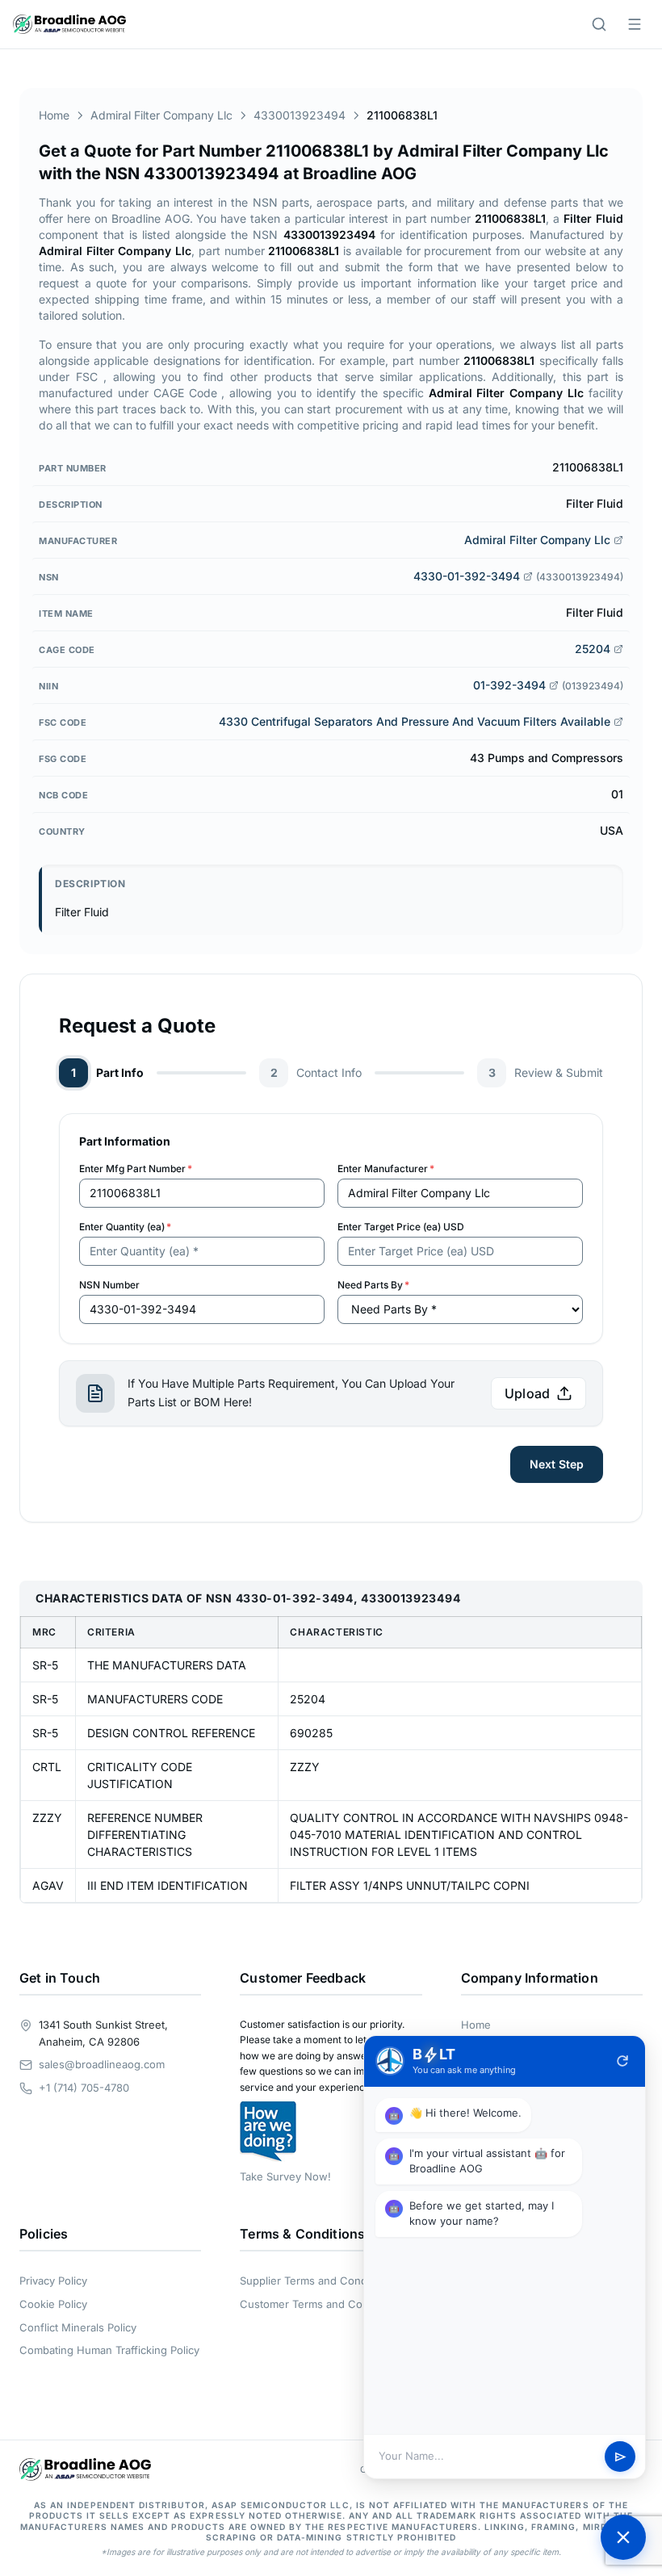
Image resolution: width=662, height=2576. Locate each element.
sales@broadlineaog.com (102, 2064)
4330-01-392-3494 (467, 576)
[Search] (599, 24)
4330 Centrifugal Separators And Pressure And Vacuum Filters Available (415, 721)
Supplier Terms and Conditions (317, 2281)
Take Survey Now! (285, 2176)
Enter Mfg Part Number (136, 1169)
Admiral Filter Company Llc (161, 115)
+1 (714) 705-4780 (84, 2088)
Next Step (557, 1464)
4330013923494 (300, 115)
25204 (593, 649)
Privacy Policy (53, 2281)
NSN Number (109, 1285)
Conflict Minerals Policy (78, 2327)
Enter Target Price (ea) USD (401, 1227)
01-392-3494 (509, 685)
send (620, 2457)
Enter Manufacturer (386, 1169)
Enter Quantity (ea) (125, 1227)
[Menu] (635, 24)
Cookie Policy (53, 2304)
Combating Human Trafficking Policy (109, 2350)
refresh (622, 2061)
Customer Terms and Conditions (321, 2304)
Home (54, 115)
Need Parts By (373, 1285)
